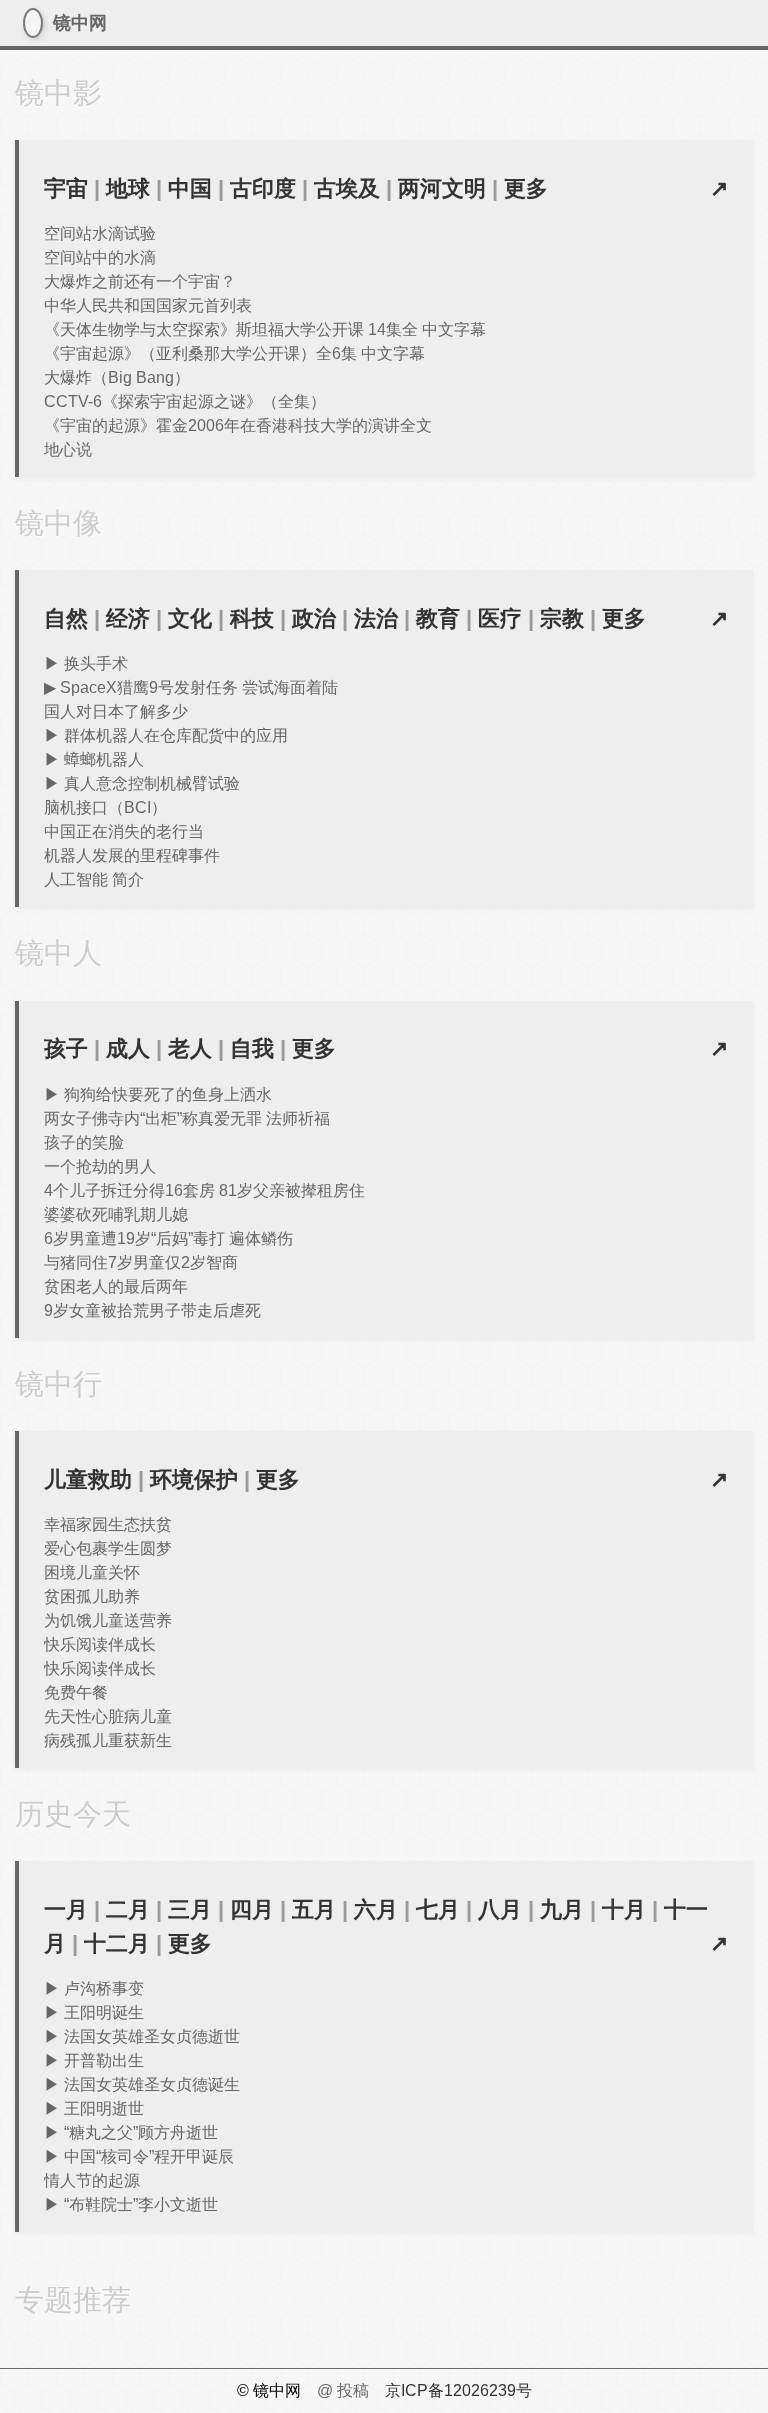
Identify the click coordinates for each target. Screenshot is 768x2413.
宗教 (562, 618)
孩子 (66, 1048)
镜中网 (33, 23)
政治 (314, 618)
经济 (128, 618)
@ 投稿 (343, 2390)
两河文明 (442, 188)
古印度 (263, 188)
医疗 (500, 618)
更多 (526, 188)
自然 (66, 618)
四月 (252, 1909)
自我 (252, 1048)
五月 (314, 1909)
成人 (128, 1048)
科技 (252, 618)
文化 (190, 618)
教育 (438, 618)
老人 (190, 1048)
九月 (562, 1909)
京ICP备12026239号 (458, 2390)
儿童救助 (88, 1479)
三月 (190, 1909)
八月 (500, 1909)
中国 (190, 188)
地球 (128, 188)
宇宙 (66, 188)
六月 (376, 1909)
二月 (128, 1909)
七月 (438, 1909)
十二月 (117, 1943)
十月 (624, 1909)
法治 (376, 618)
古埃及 (347, 188)
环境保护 (194, 1479)
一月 (66, 1909)
